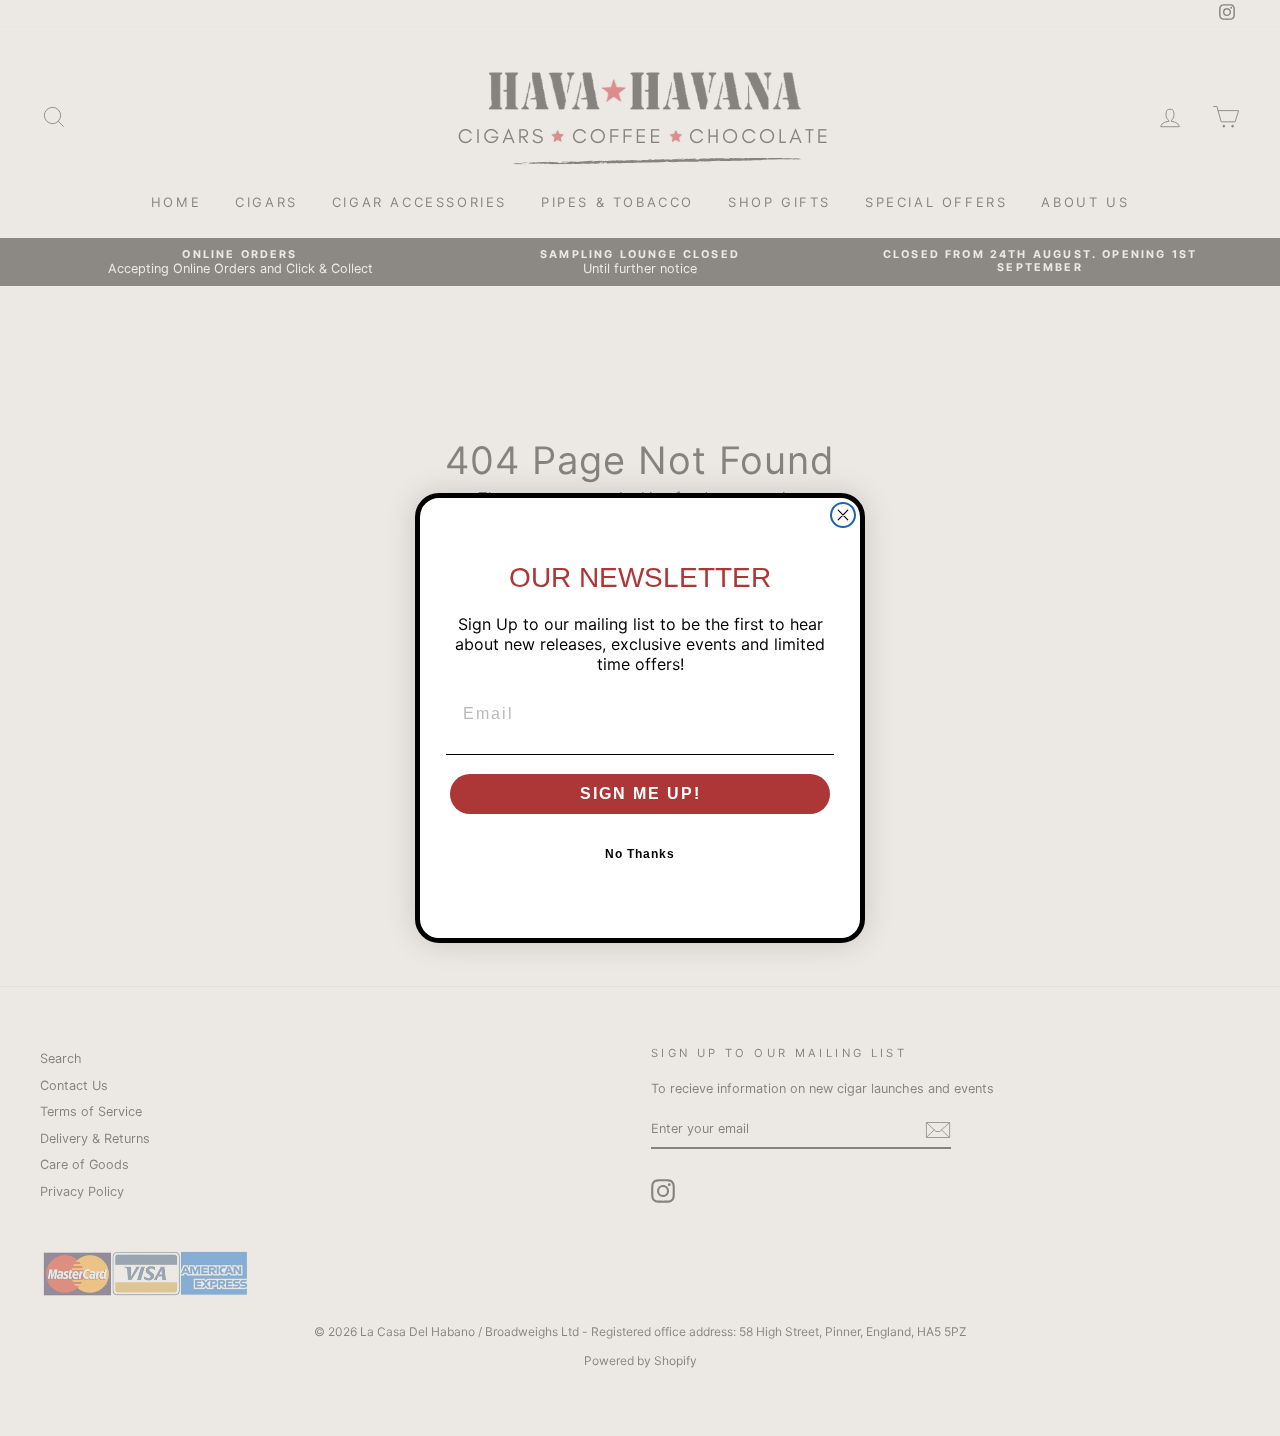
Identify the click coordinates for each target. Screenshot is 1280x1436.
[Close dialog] (843, 515)
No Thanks (640, 854)
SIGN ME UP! (640, 793)
